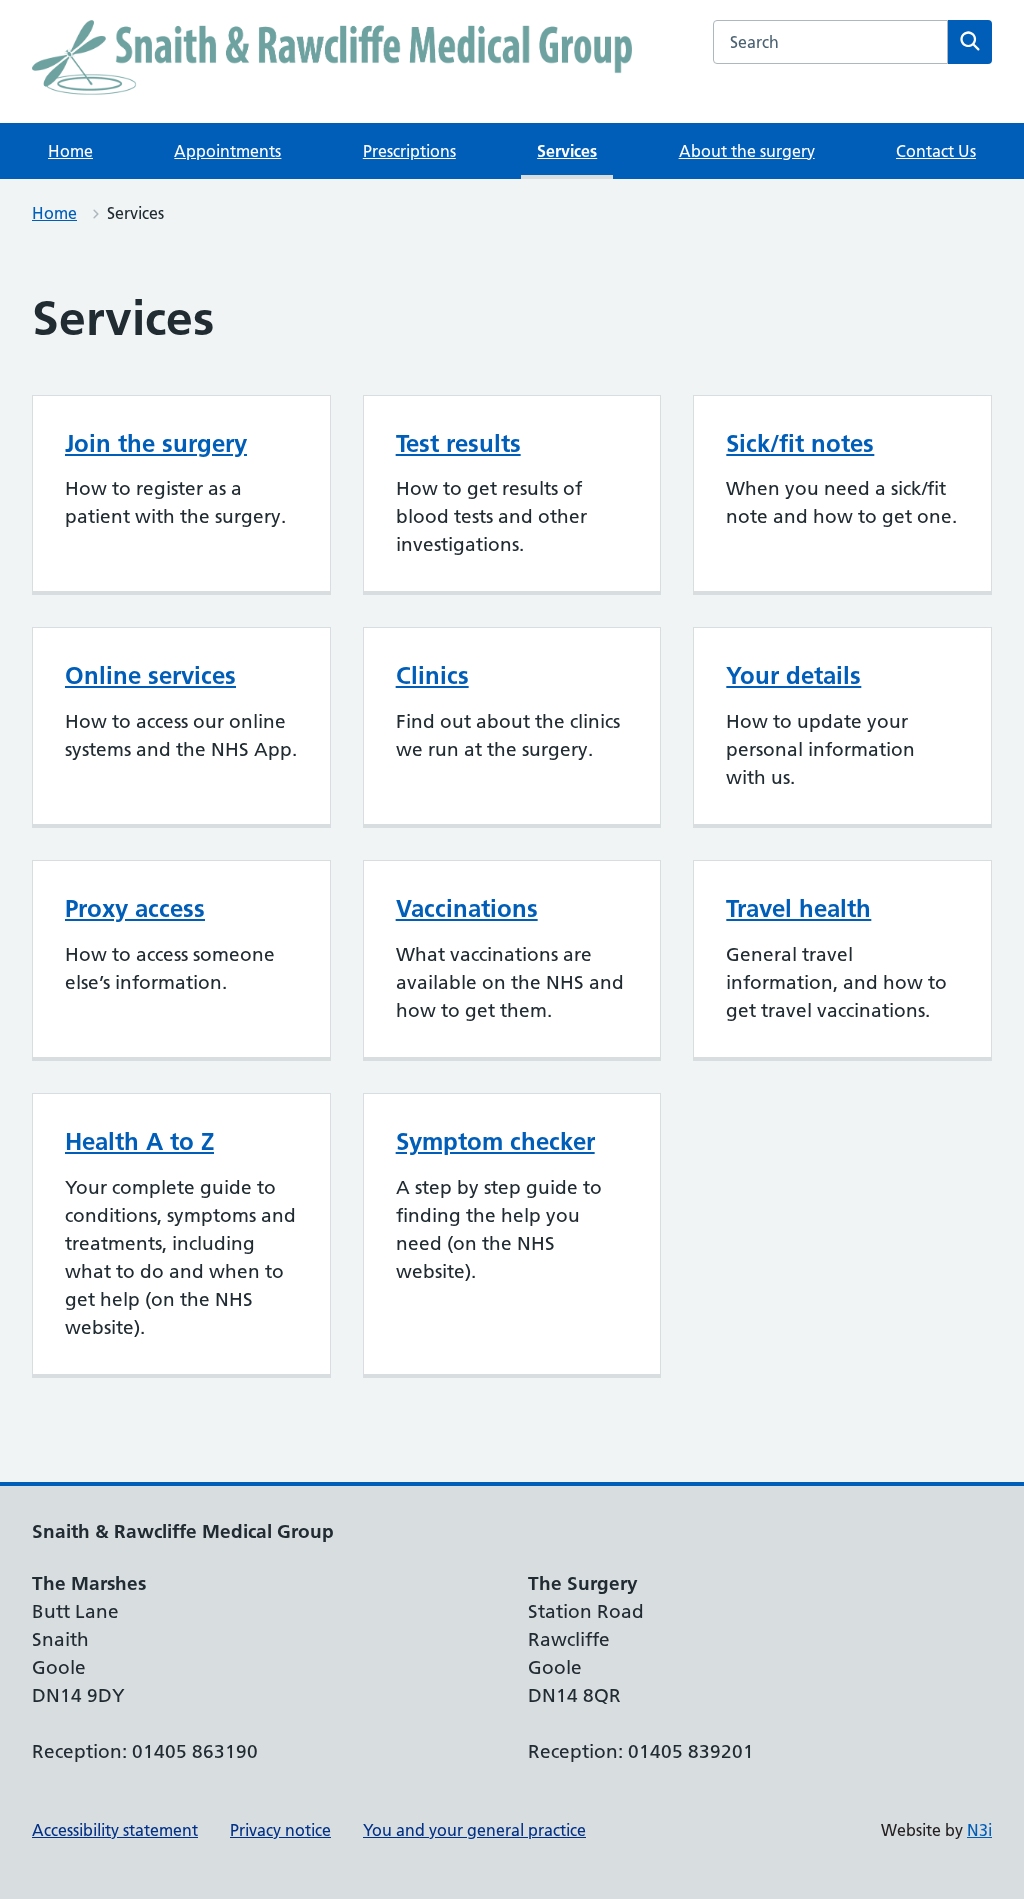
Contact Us (936, 151)
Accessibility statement (115, 1830)
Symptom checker (495, 1141)
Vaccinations (467, 908)
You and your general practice (474, 1830)
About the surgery (747, 151)
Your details (793, 675)
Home (70, 151)
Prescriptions (409, 151)
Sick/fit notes (800, 443)
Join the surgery (156, 443)
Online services (150, 675)
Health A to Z (139, 1141)
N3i (979, 1830)
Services (567, 151)
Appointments (227, 151)
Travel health (798, 908)
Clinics (432, 675)
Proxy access (135, 908)
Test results (458, 443)
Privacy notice (280, 1830)
